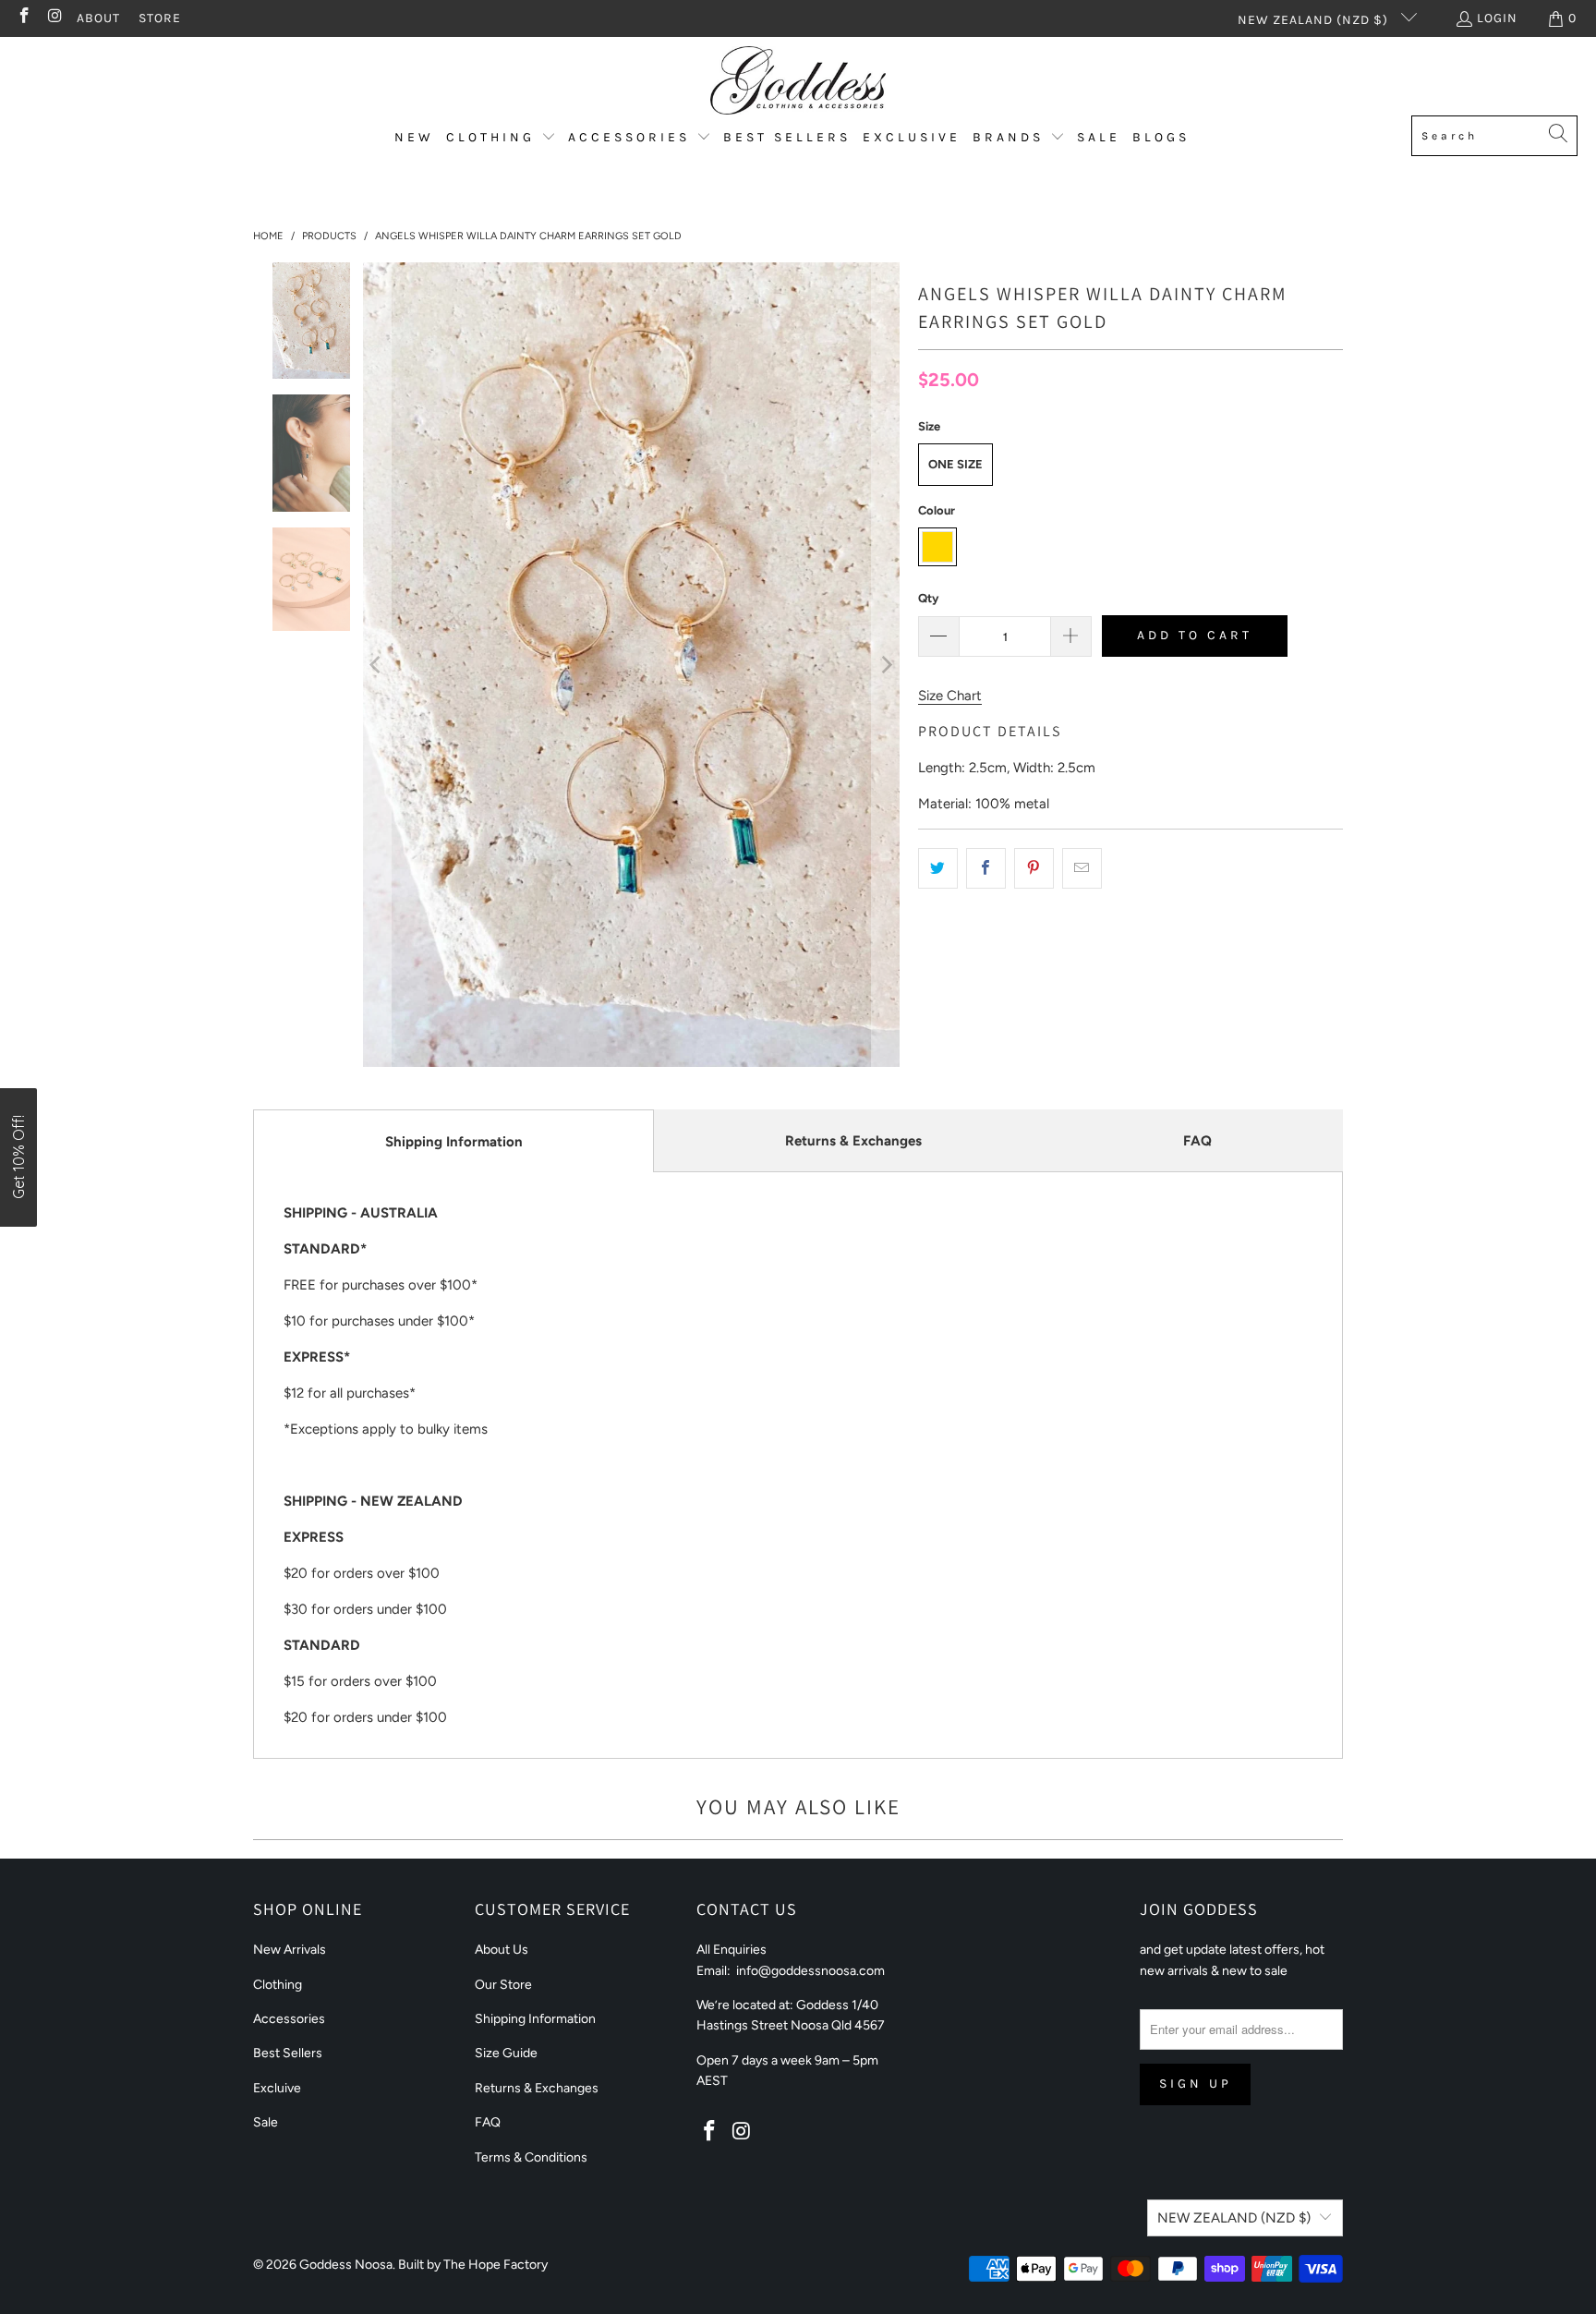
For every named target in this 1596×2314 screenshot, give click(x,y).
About (98, 18)
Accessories (289, 2019)
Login (1497, 18)
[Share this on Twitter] (938, 868)
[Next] (886, 665)
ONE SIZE (955, 464)
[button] (501, 138)
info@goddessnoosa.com (810, 1971)
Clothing (278, 1985)
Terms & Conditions (531, 2157)
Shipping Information (454, 1142)
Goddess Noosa (346, 2265)
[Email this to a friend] (1082, 868)
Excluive (277, 2088)
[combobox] (1494, 136)
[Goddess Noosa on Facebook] (23, 18)
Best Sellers (288, 2053)
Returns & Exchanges (853, 1141)
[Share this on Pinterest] (1034, 868)
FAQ (1197, 1141)
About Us (502, 1950)
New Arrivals (290, 1950)
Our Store (503, 1985)
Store (160, 18)
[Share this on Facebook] (986, 868)
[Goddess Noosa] (798, 81)
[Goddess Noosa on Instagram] (54, 18)
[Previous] (377, 665)
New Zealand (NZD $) (1315, 20)
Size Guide (506, 2053)
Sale (266, 2122)
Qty (928, 598)
